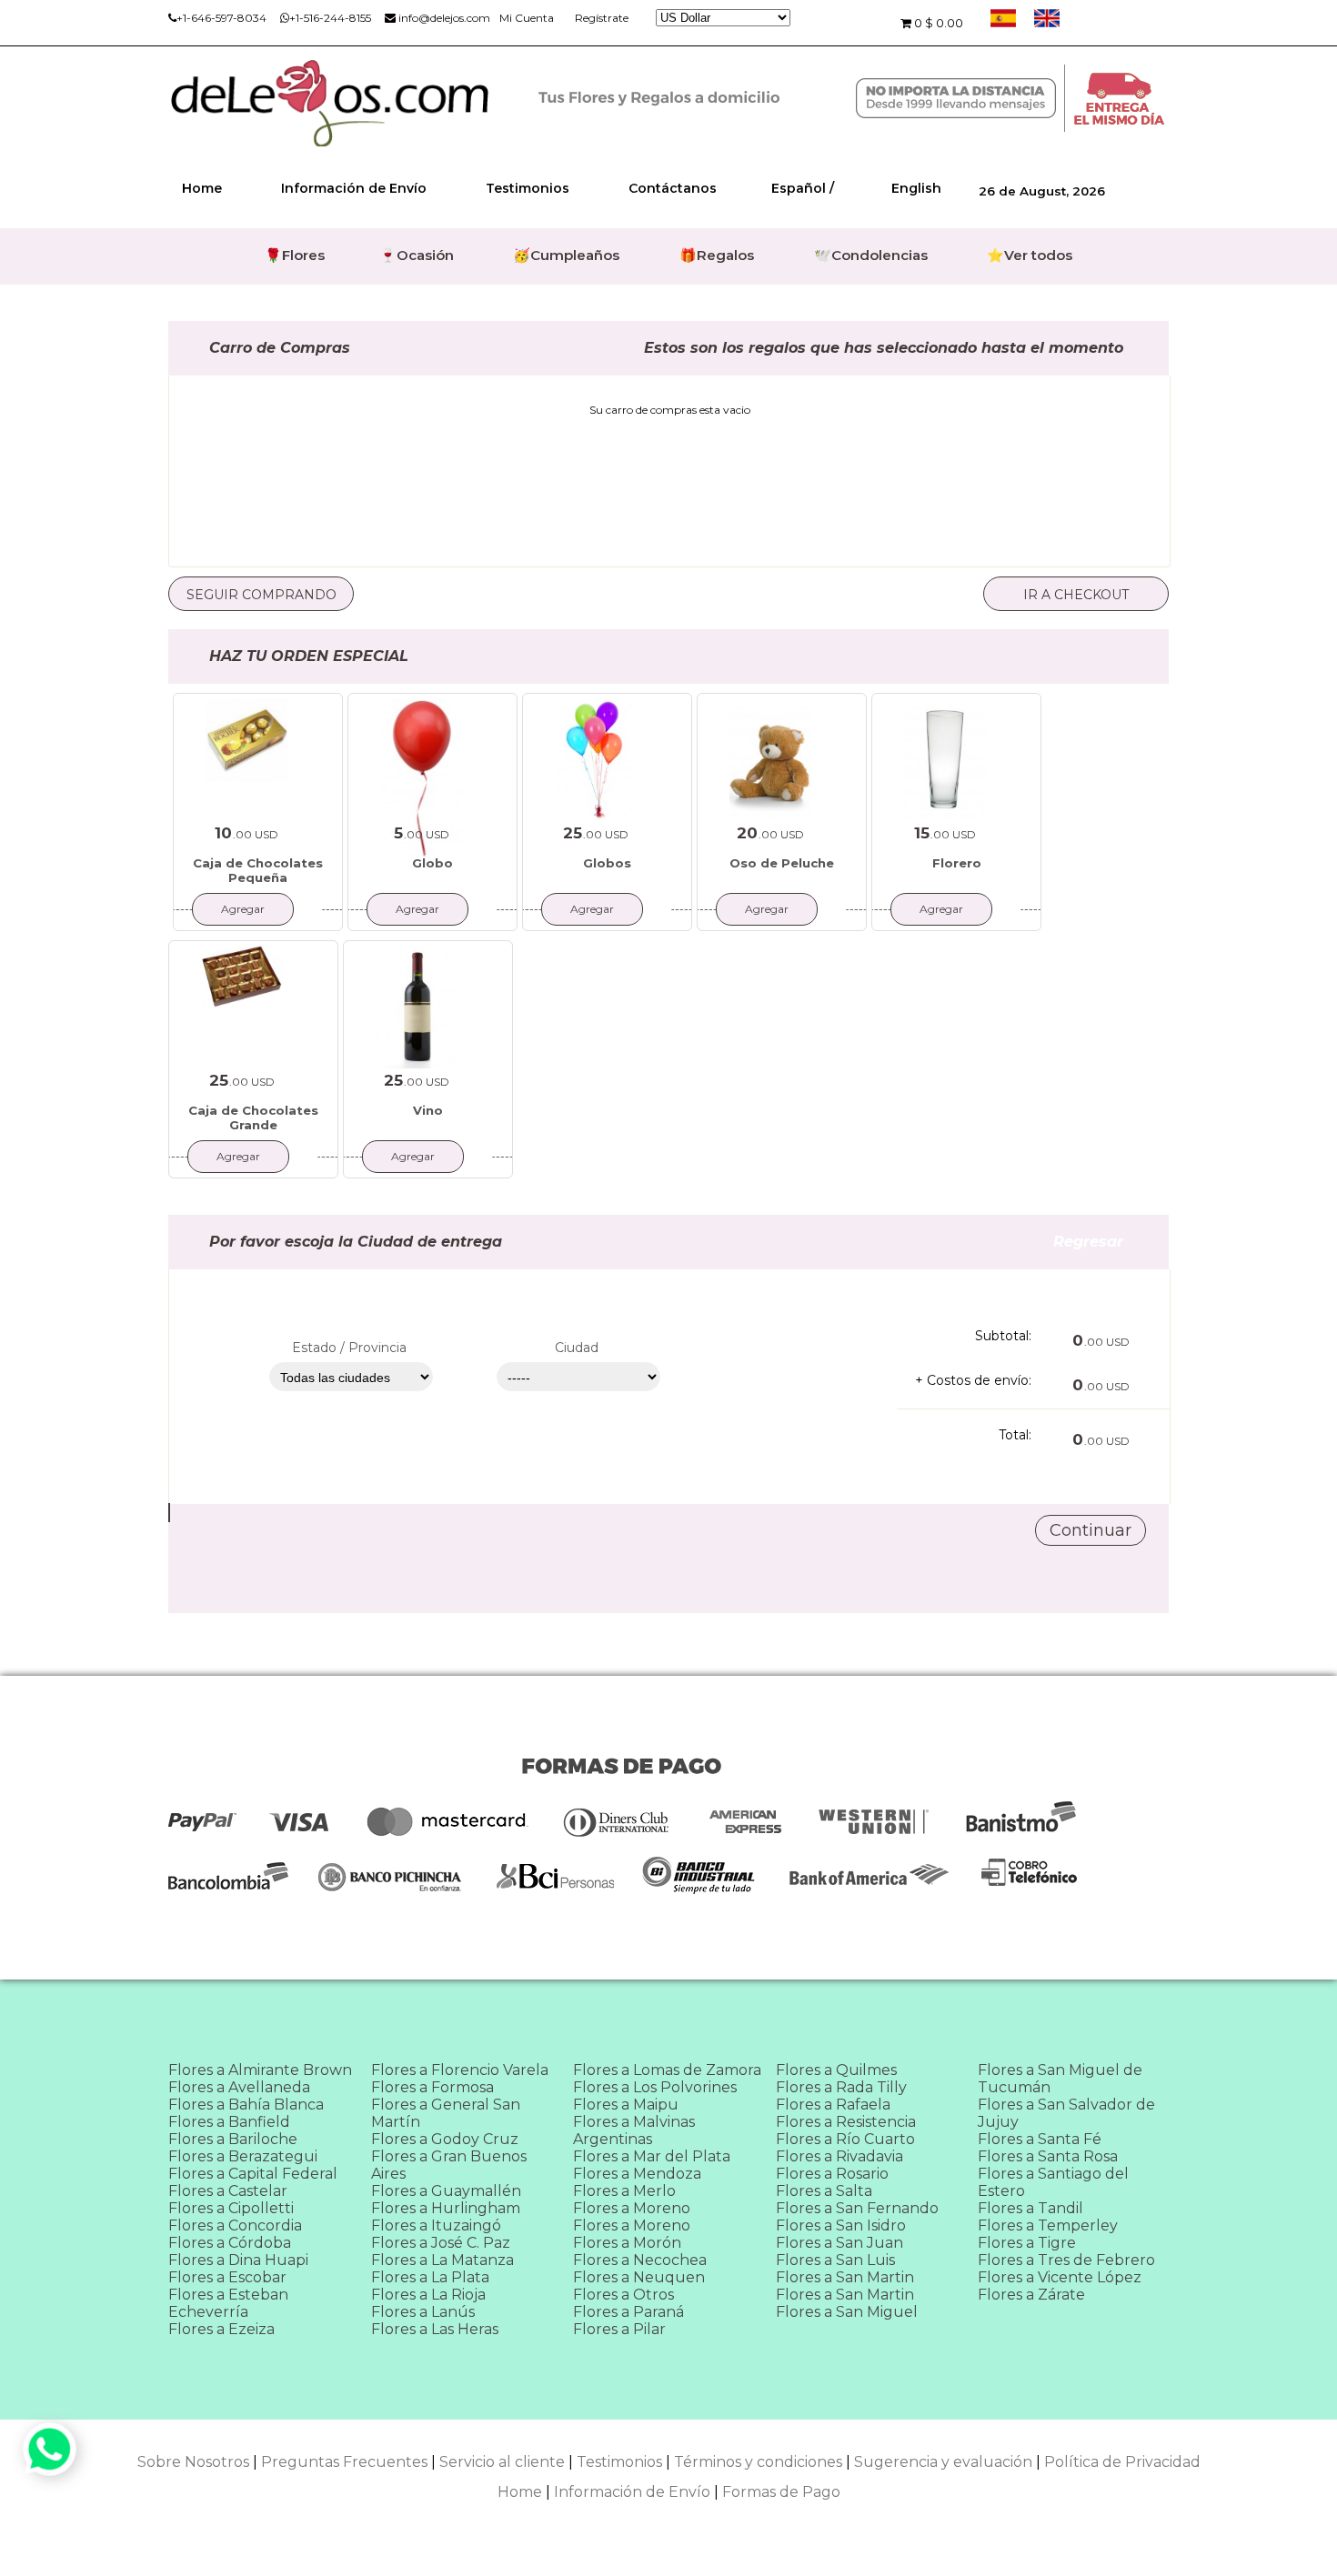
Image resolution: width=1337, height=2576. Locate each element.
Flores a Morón (627, 2243)
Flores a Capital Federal (253, 2174)
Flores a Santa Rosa (1048, 2156)
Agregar (243, 909)
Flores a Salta (824, 2191)
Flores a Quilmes (836, 2070)
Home (202, 188)
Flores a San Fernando (857, 2208)
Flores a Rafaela (833, 2105)
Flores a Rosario (832, 2174)
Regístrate (602, 18)
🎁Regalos (717, 255)
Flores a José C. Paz (441, 2243)
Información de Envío (354, 188)
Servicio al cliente (502, 2462)
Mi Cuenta (527, 18)
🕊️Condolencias (871, 255)
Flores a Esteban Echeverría (228, 2303)
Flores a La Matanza (442, 2260)
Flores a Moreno (632, 2208)
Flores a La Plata (430, 2277)
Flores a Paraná (628, 2312)
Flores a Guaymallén (446, 2191)
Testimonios (528, 188)
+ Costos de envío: (973, 1380)
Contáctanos (673, 188)
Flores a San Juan (839, 2243)
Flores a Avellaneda (239, 2087)
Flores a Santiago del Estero (1053, 2182)
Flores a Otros (623, 2295)
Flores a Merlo (624, 2191)
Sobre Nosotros (193, 2462)
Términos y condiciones (758, 2462)
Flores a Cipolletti (231, 2208)
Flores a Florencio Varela (460, 2070)
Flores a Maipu (626, 2105)
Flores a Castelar (228, 2191)
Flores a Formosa (432, 2087)
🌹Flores (295, 255)
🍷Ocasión (417, 255)
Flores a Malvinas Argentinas (634, 2130)
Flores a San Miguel (847, 2312)
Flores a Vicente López (1060, 2277)
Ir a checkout (1076, 595)
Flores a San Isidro (841, 2225)
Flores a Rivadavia (839, 2156)
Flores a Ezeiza (221, 2329)
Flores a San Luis (835, 2260)
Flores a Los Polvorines (655, 2087)
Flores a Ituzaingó (436, 2225)
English (916, 188)
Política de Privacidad (1122, 2462)
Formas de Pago (781, 2492)
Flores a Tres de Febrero (1066, 2260)
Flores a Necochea (640, 2260)
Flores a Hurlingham (446, 2208)
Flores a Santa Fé (1040, 2139)
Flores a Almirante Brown (260, 2070)
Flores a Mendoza (637, 2174)
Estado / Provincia (349, 1348)
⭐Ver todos (1030, 255)
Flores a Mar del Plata (652, 2156)
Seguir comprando (261, 595)
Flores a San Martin (845, 2277)
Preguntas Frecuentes (344, 2462)
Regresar (1111, 1242)
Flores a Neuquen (639, 2277)
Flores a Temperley (1048, 2225)
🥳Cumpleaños (566, 255)
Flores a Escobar (227, 2277)
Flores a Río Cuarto (845, 2139)
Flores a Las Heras (435, 2329)
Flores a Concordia (235, 2225)
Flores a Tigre (1027, 2243)
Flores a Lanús (423, 2312)
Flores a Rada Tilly (841, 2087)
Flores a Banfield (229, 2122)
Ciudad (577, 1348)
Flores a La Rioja (428, 2295)
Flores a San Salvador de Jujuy (1066, 2113)
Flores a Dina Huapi (238, 2260)
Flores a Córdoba (230, 2243)
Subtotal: (1003, 1336)
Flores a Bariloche (233, 2139)
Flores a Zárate (1031, 2295)
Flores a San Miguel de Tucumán (1060, 2079)
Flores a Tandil (1030, 2208)
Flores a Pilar (619, 2329)
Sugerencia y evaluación (943, 2462)
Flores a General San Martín (446, 2113)
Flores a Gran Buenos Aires (449, 2165)
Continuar (1091, 1530)
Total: (1015, 1435)
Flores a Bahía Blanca (246, 2105)
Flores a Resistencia (846, 2122)
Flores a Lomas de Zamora (667, 2070)
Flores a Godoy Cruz (445, 2139)
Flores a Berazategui (243, 2156)
